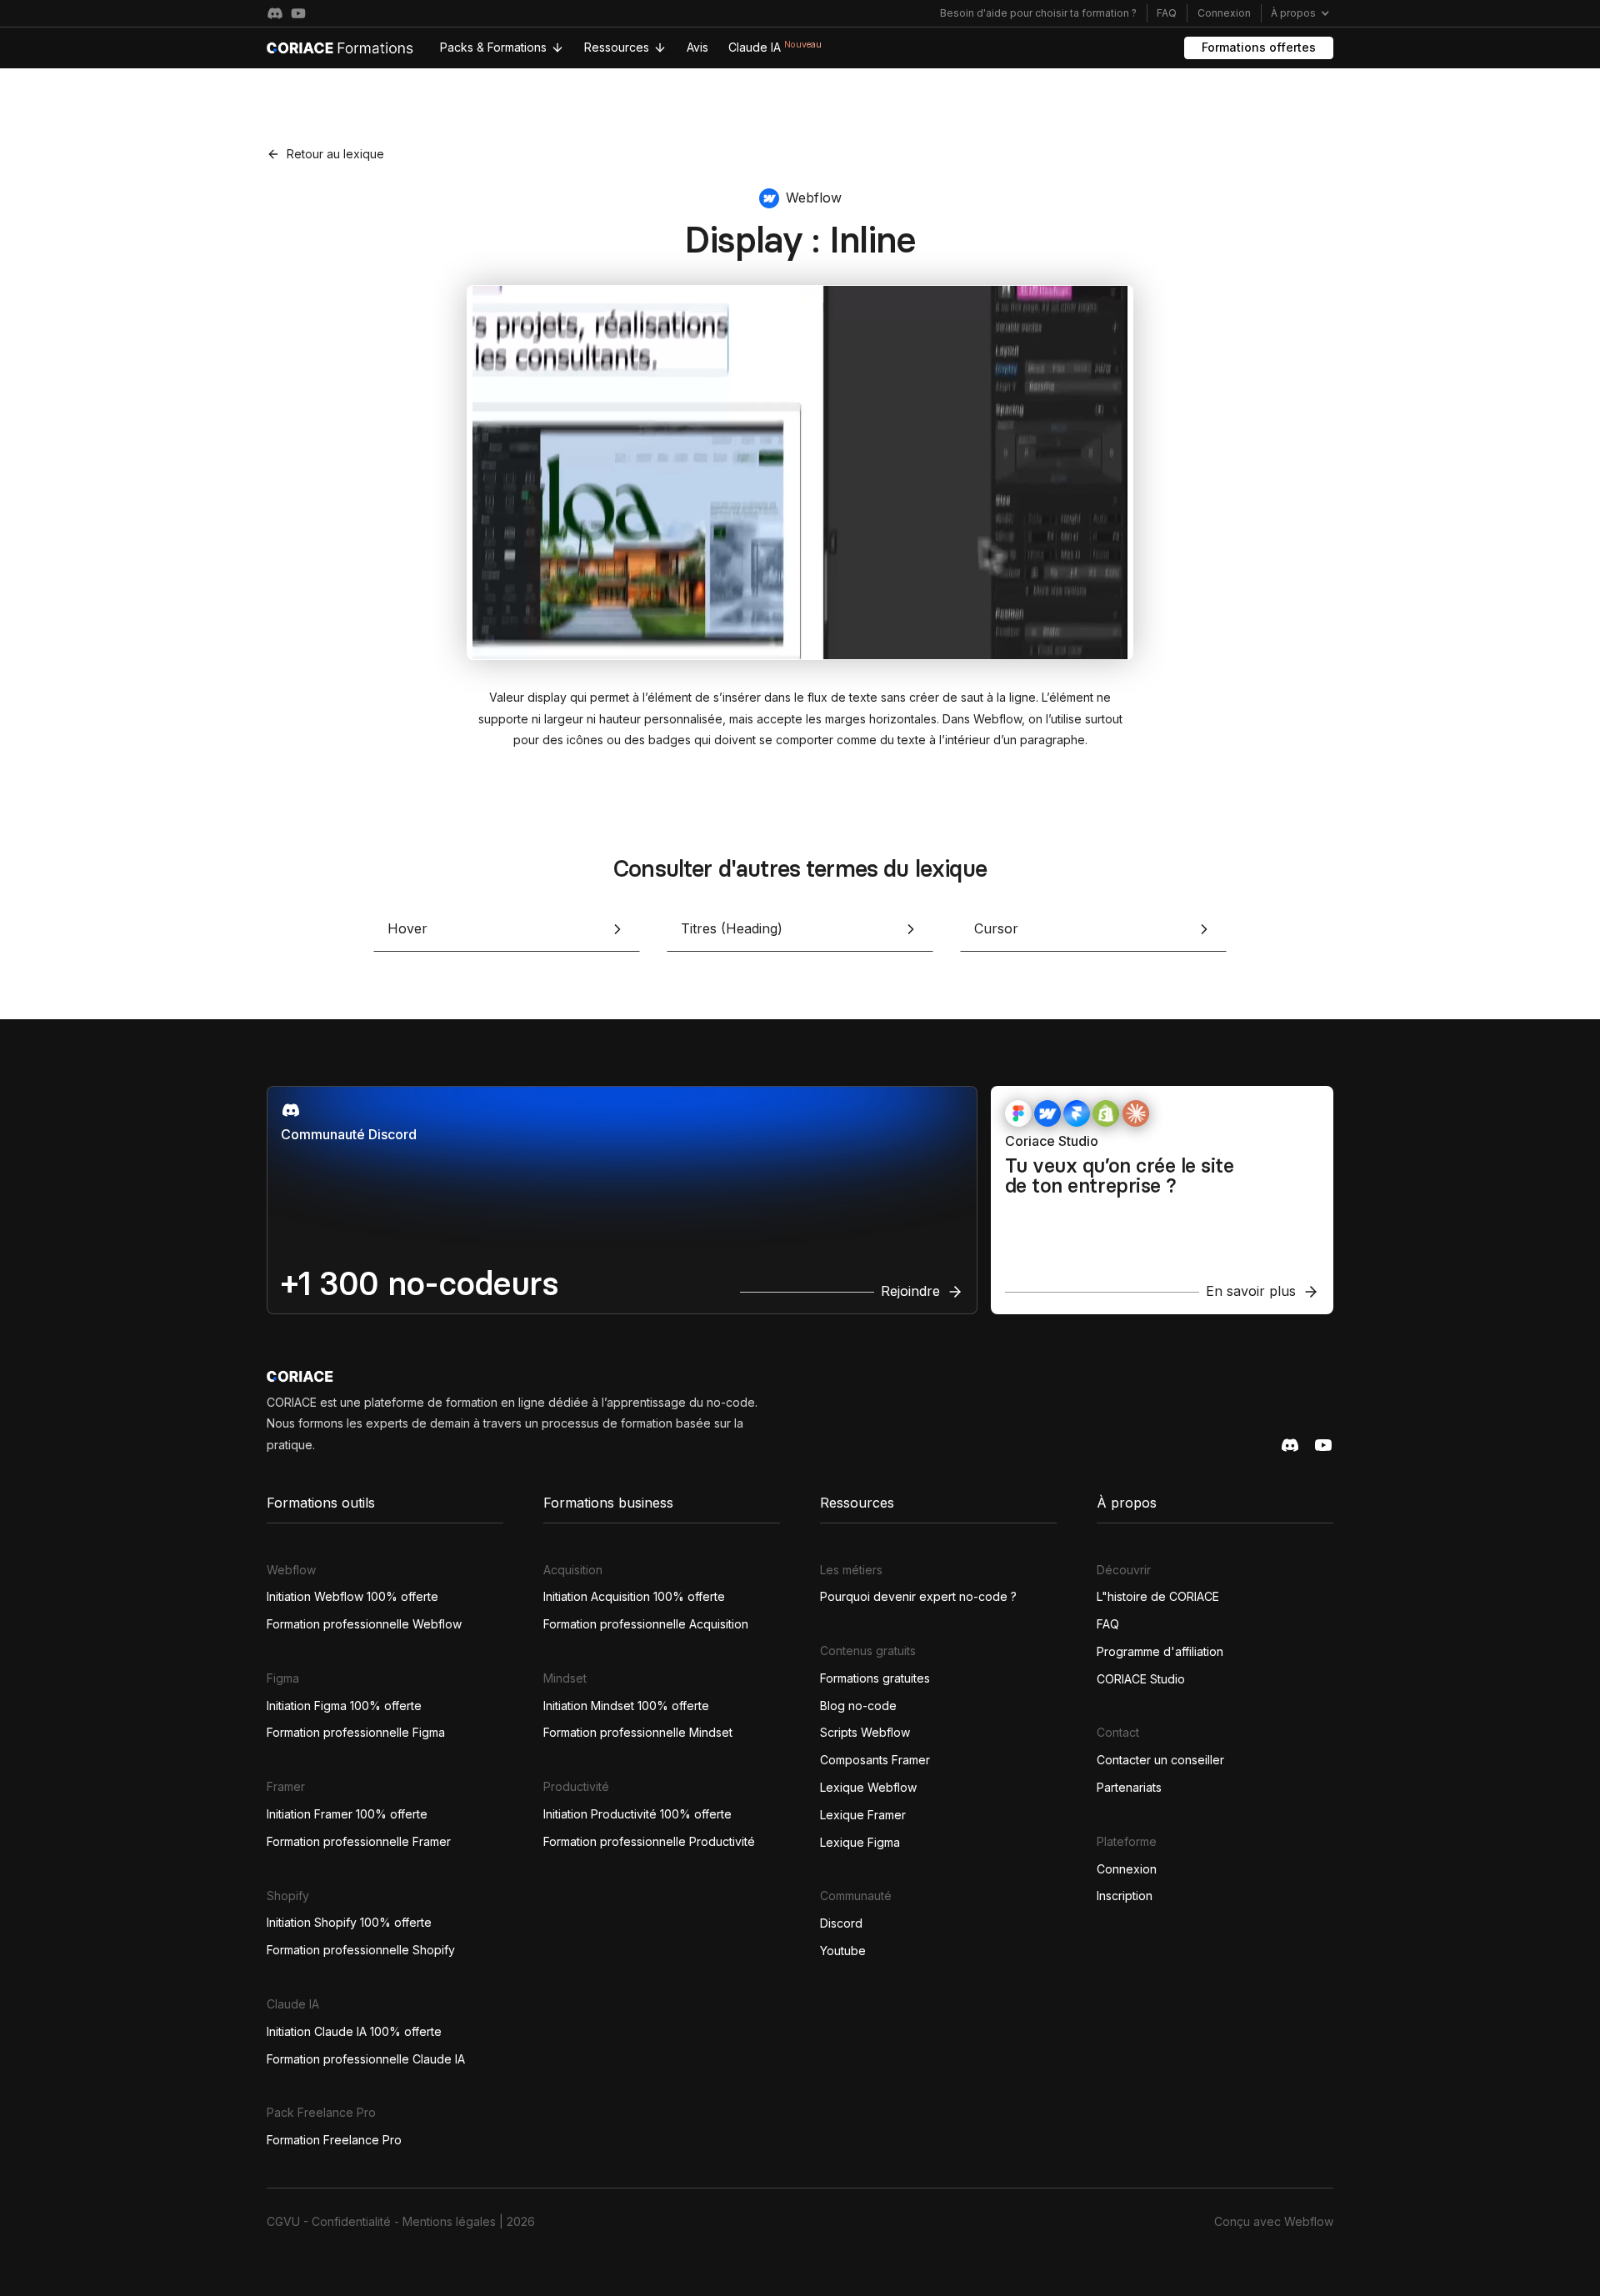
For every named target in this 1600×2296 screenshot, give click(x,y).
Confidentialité (351, 2221)
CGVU (283, 2221)
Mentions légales (449, 2221)
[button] (1300, 13)
